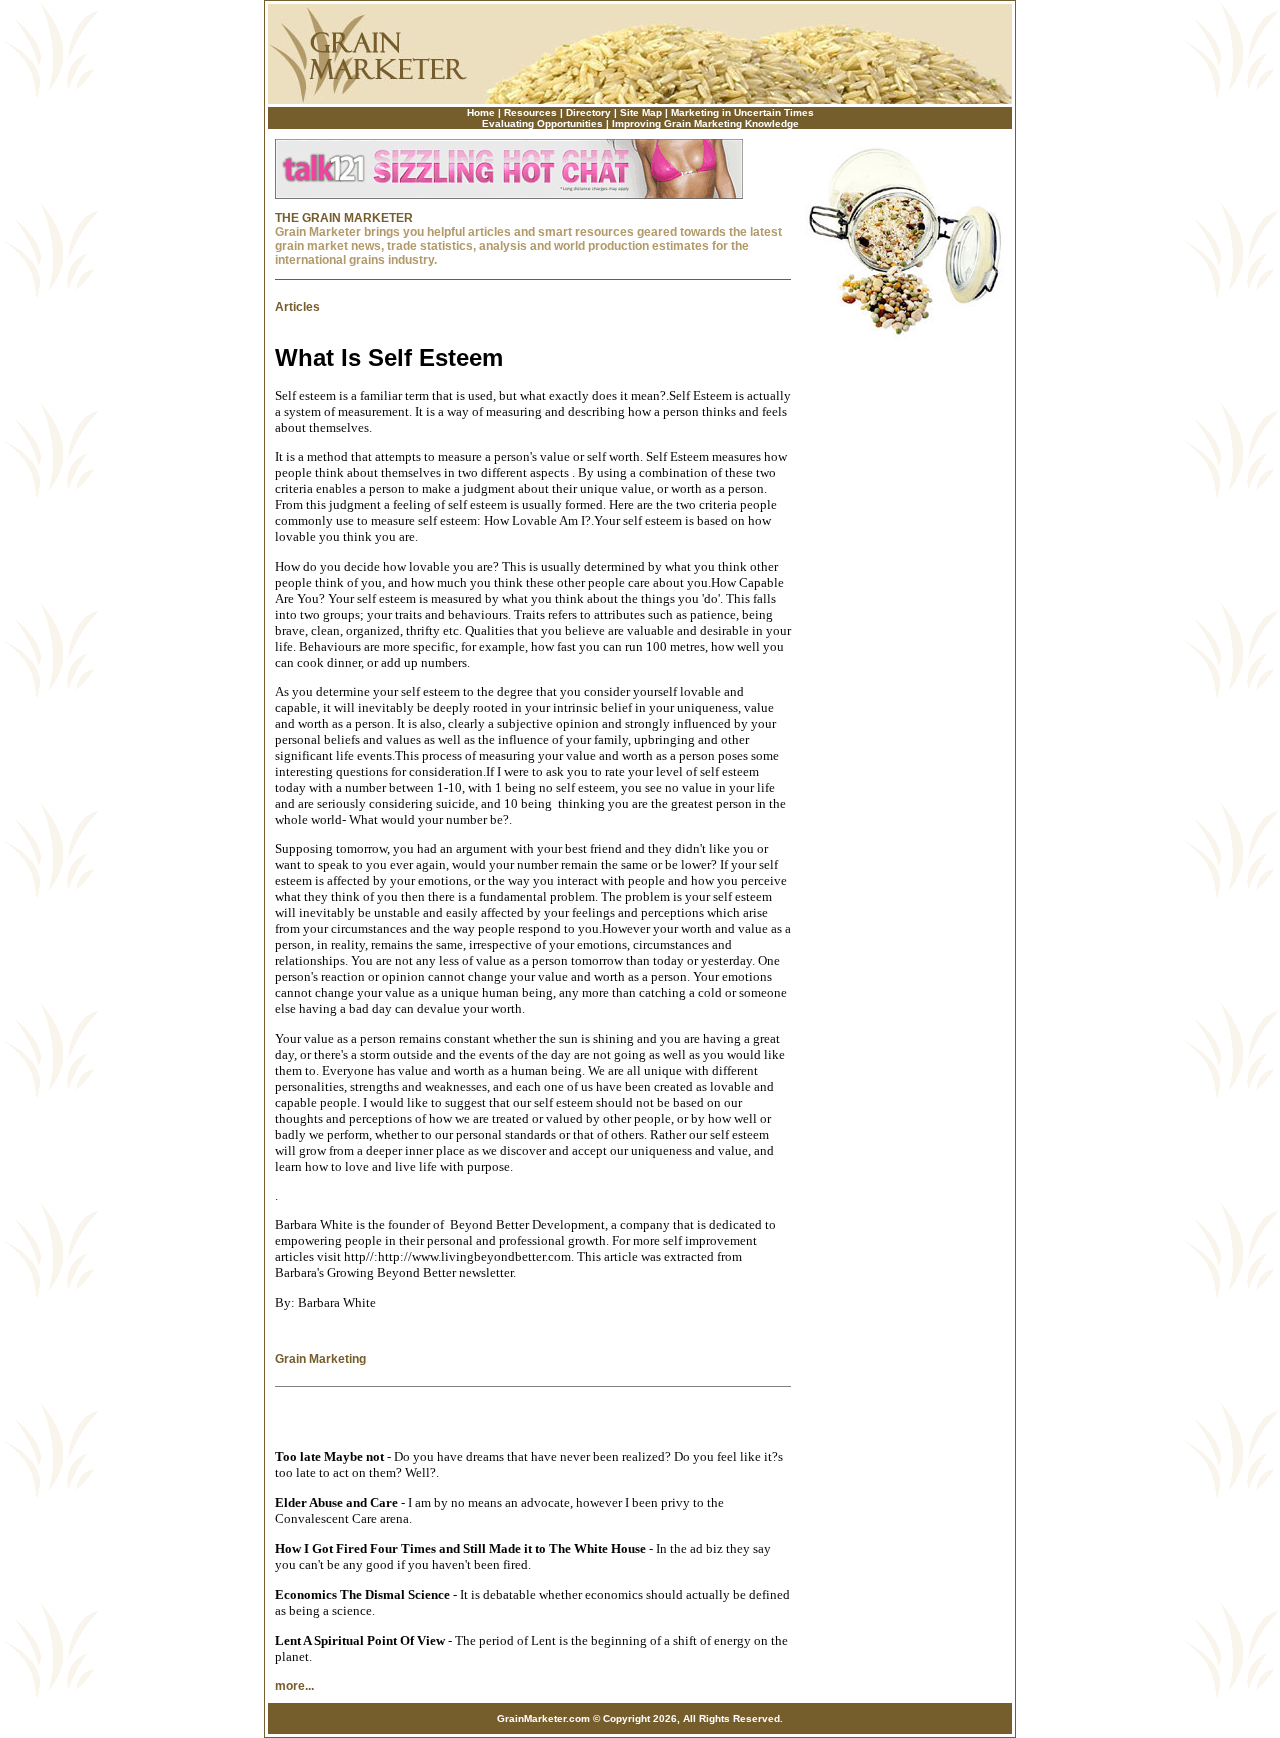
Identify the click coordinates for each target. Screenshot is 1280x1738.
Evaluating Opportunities (542, 123)
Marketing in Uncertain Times (742, 112)
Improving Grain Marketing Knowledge (705, 123)
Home (481, 112)
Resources (530, 112)
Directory (588, 112)
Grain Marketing (320, 1359)
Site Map (641, 112)
